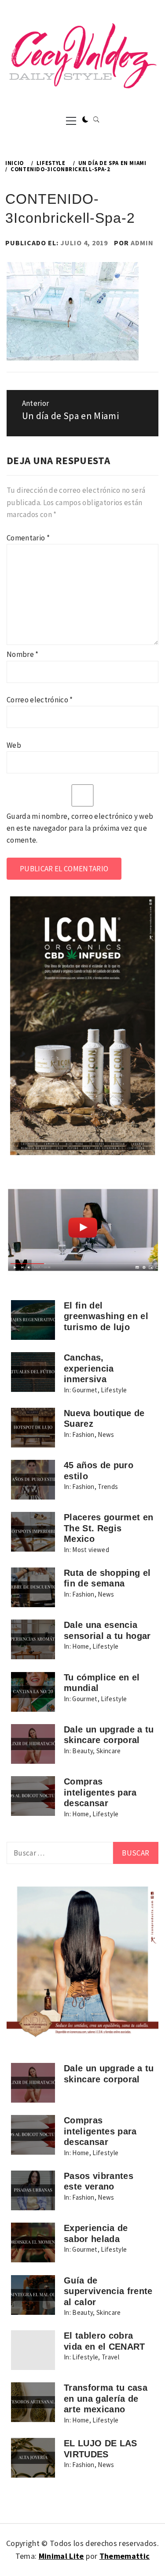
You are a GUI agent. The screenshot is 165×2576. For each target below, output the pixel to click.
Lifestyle (114, 1390)
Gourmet (85, 1390)
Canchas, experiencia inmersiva (89, 1368)
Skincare (109, 1751)
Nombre (23, 654)
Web (14, 745)
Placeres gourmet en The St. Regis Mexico (108, 1528)
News (106, 1434)
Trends (108, 1487)
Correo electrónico (40, 700)
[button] (85, 120)
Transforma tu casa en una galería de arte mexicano (106, 2398)
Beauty (82, 1751)
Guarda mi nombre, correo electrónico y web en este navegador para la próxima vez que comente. (80, 828)
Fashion (83, 1434)
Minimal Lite (61, 2556)
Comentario (28, 538)
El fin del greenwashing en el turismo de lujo (106, 1316)
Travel (110, 2357)
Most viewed (91, 1550)
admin (142, 243)
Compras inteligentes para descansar (100, 1792)
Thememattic (125, 2556)
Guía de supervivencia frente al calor (108, 2291)
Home (81, 1646)
